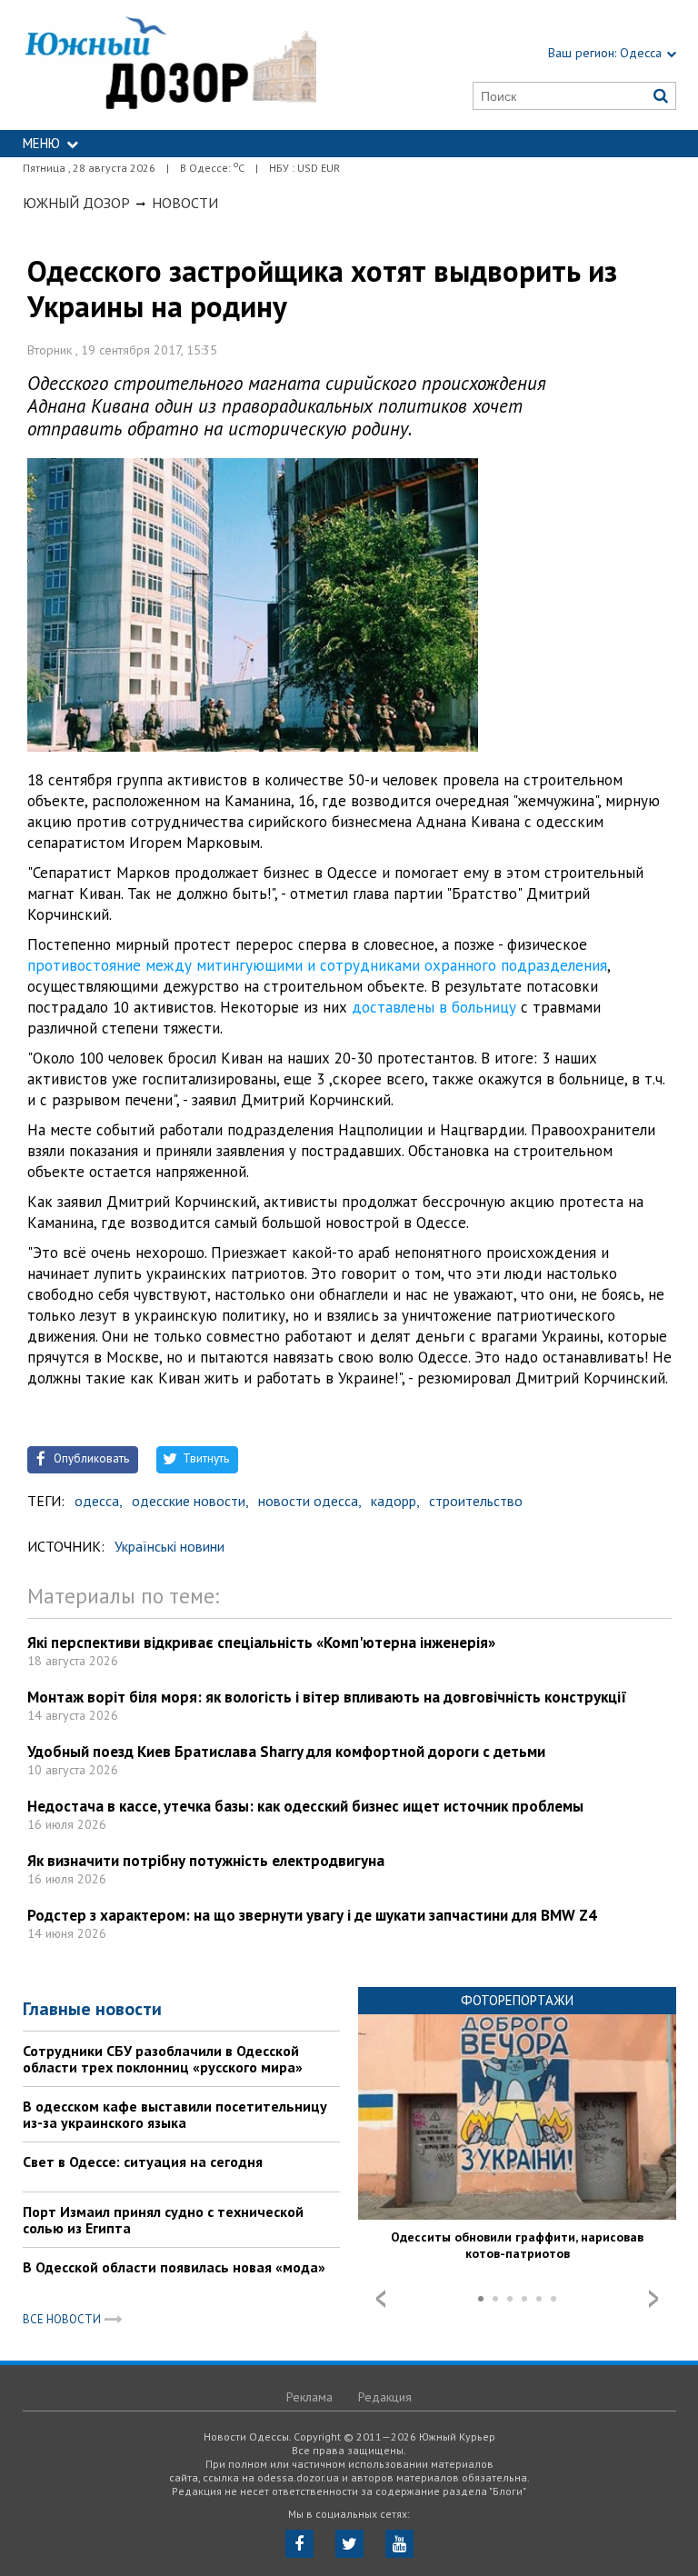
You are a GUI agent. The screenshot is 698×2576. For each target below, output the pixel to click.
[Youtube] (399, 2544)
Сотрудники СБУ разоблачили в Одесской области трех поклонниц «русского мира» (163, 2059)
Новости (185, 203)
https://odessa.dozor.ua (170, 65)
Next (653, 2299)
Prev (381, 2299)
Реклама (309, 2397)
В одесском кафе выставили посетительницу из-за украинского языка (175, 2114)
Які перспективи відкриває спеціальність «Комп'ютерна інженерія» (261, 1642)
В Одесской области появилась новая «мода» (174, 2267)
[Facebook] (299, 2544)
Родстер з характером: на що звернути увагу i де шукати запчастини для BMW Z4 (312, 1915)
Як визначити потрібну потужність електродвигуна (206, 1861)
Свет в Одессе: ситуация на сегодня (143, 2162)
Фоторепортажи (517, 2000)
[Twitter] (349, 2544)
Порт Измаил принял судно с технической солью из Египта (163, 2220)
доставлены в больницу (434, 1007)
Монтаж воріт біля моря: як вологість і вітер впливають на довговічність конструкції (327, 1697)
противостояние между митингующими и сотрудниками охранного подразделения (317, 965)
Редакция (385, 2397)
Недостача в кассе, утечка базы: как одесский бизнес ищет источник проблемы (305, 1806)
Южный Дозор (76, 203)
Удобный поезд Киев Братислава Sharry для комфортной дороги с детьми (286, 1752)
